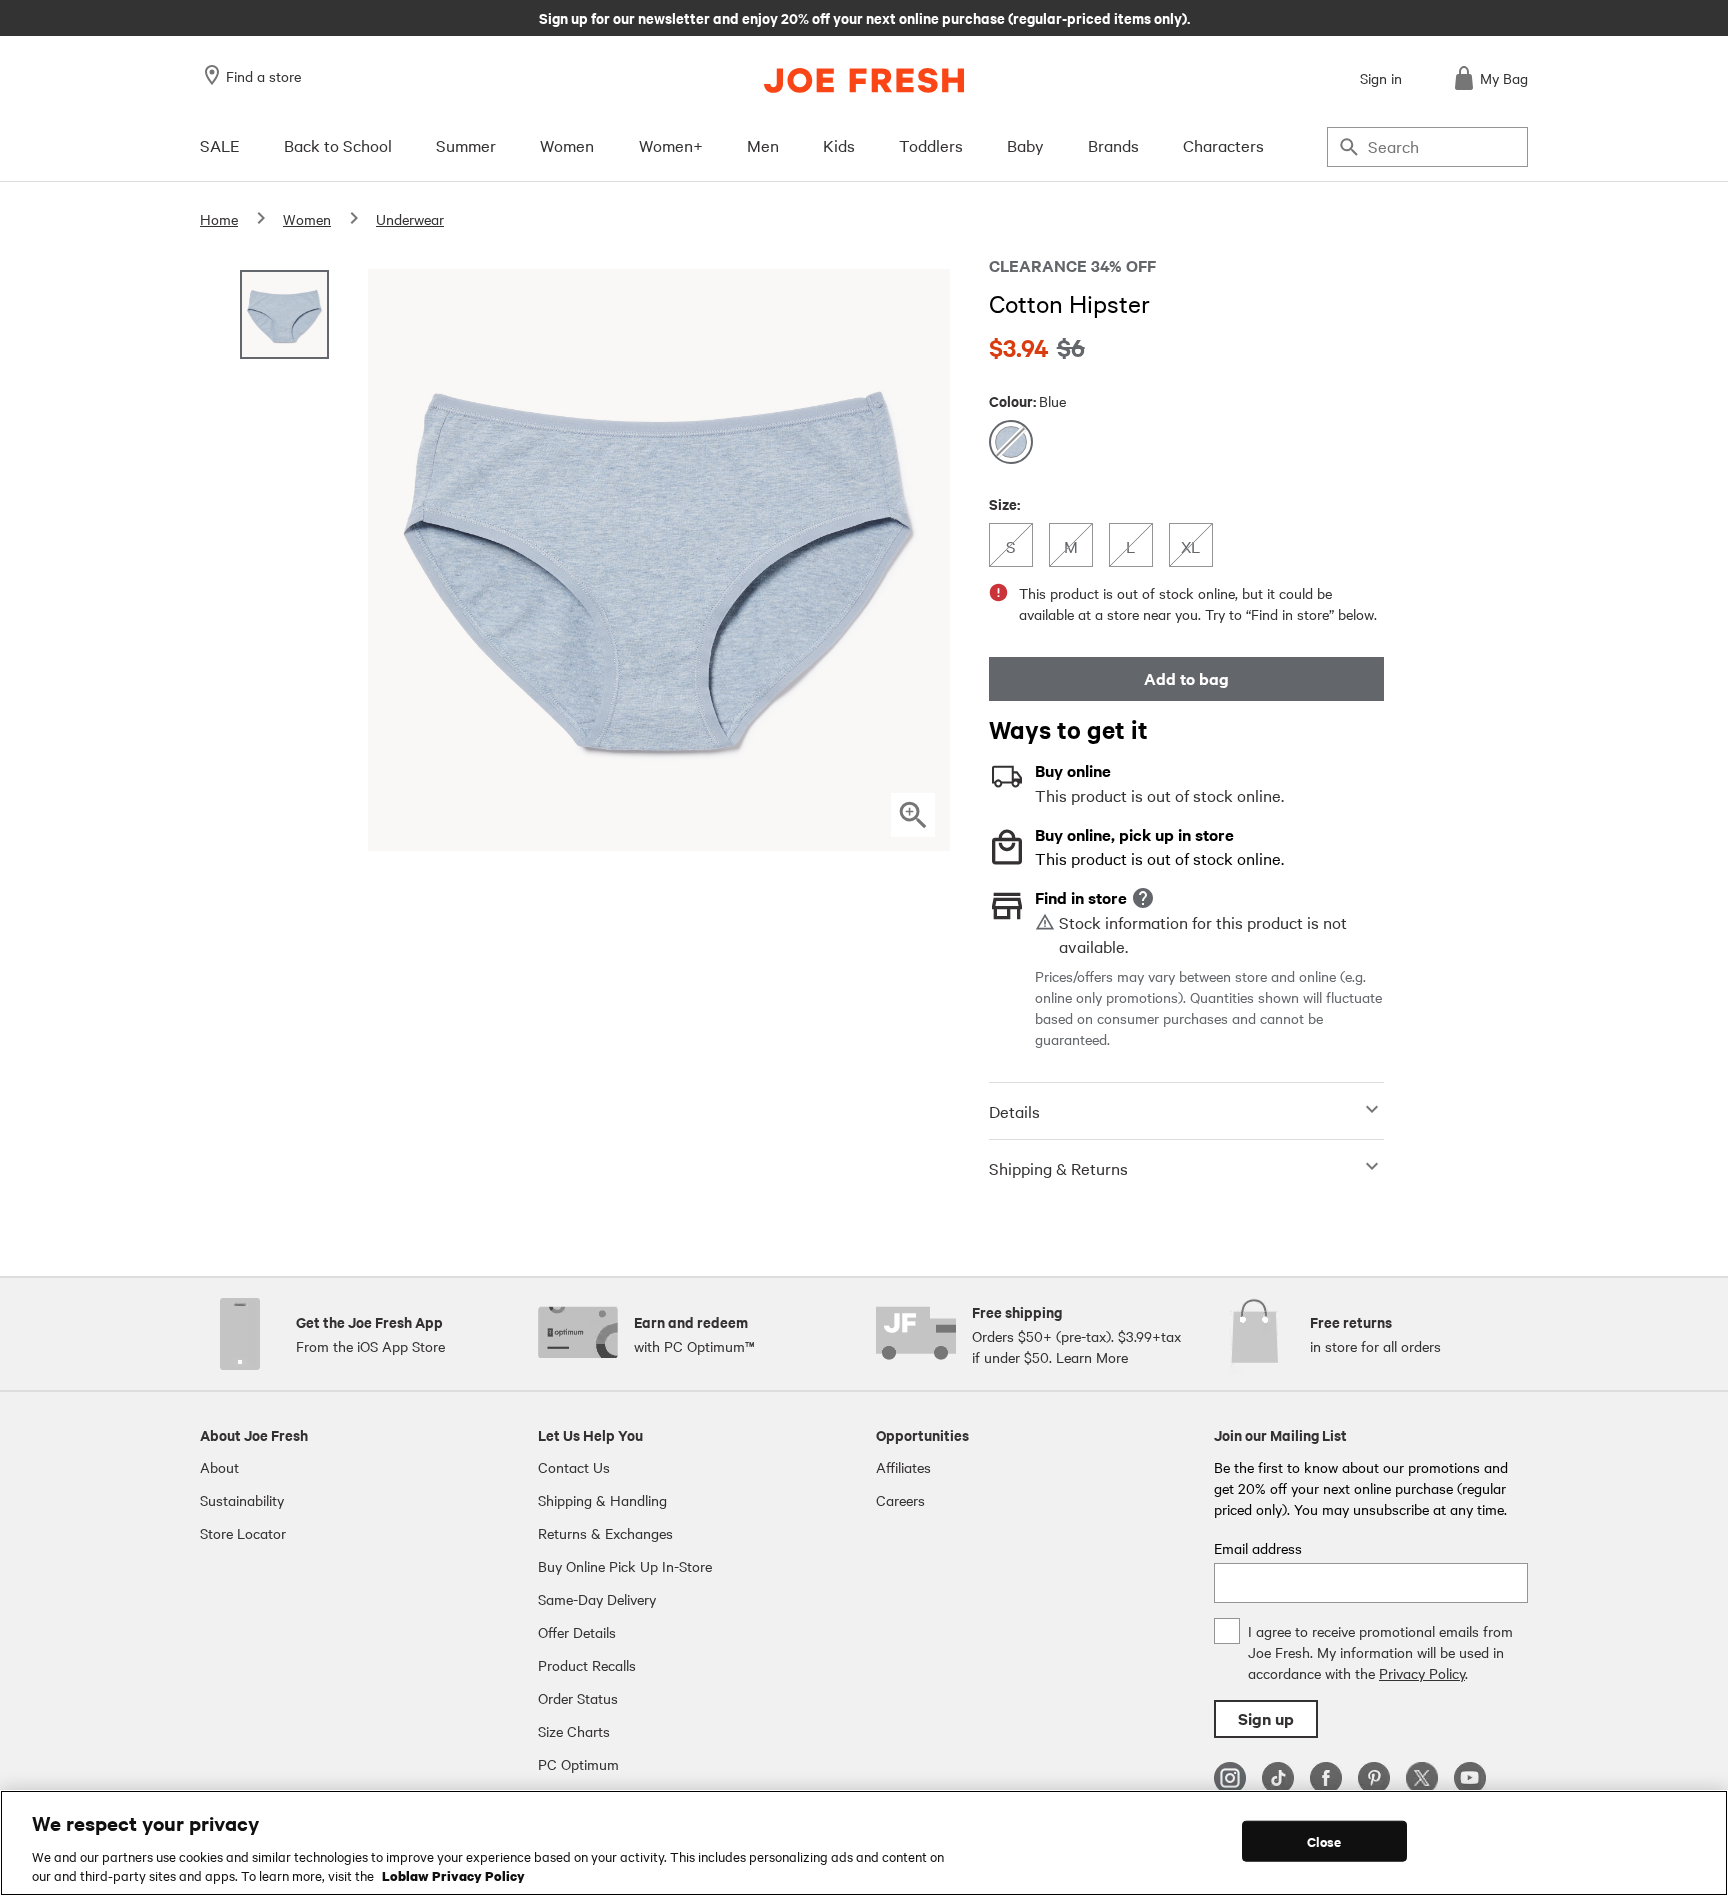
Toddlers (931, 145)
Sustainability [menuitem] (242, 1500)
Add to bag (1186, 678)
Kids (839, 145)
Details (1014, 1111)
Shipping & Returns (1058, 1168)
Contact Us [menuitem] (574, 1467)
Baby (1025, 145)
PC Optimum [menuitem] (578, 1764)
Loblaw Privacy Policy (453, 1875)
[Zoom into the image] (913, 815)
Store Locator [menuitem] (243, 1533)
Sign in (1381, 78)
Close (1324, 1841)
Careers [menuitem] (900, 1500)
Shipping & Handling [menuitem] (602, 1500)
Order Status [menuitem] (578, 1698)
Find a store (263, 76)
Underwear (410, 219)
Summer (466, 145)
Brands (1113, 145)
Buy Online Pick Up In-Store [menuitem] (625, 1566)
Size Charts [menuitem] (574, 1731)
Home (219, 219)
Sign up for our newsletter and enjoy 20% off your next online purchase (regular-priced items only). (864, 17)
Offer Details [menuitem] (577, 1632)
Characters (1223, 145)
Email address (1258, 1548)
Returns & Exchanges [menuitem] (605, 1533)
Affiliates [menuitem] (903, 1467)
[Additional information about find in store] (1143, 898)
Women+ (671, 145)
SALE (220, 145)
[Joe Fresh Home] (864, 80)
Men (763, 145)
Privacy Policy (1422, 1673)
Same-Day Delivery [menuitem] (597, 1599)
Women (567, 145)
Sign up (1266, 1718)
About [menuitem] (219, 1467)
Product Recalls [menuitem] (587, 1665)
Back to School (338, 145)
